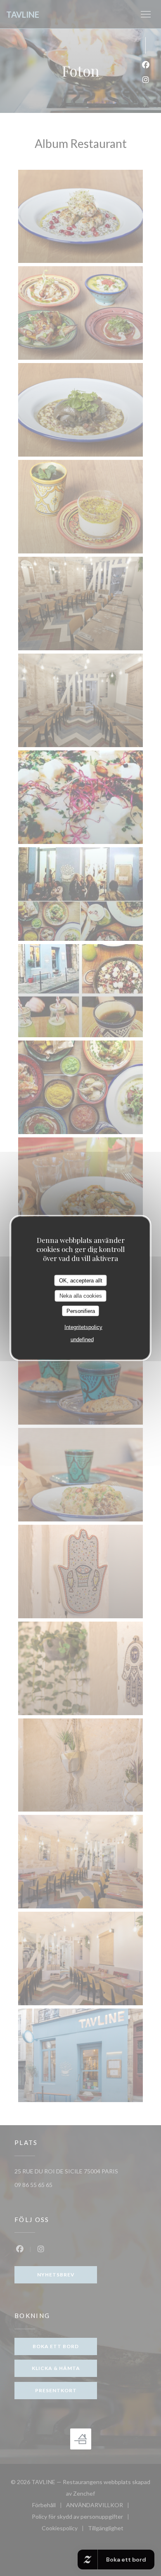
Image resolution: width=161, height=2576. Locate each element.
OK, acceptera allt (81, 1280)
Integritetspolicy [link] (83, 1327)
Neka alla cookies (81, 1296)
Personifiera (81, 1311)
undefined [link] (82, 1340)
